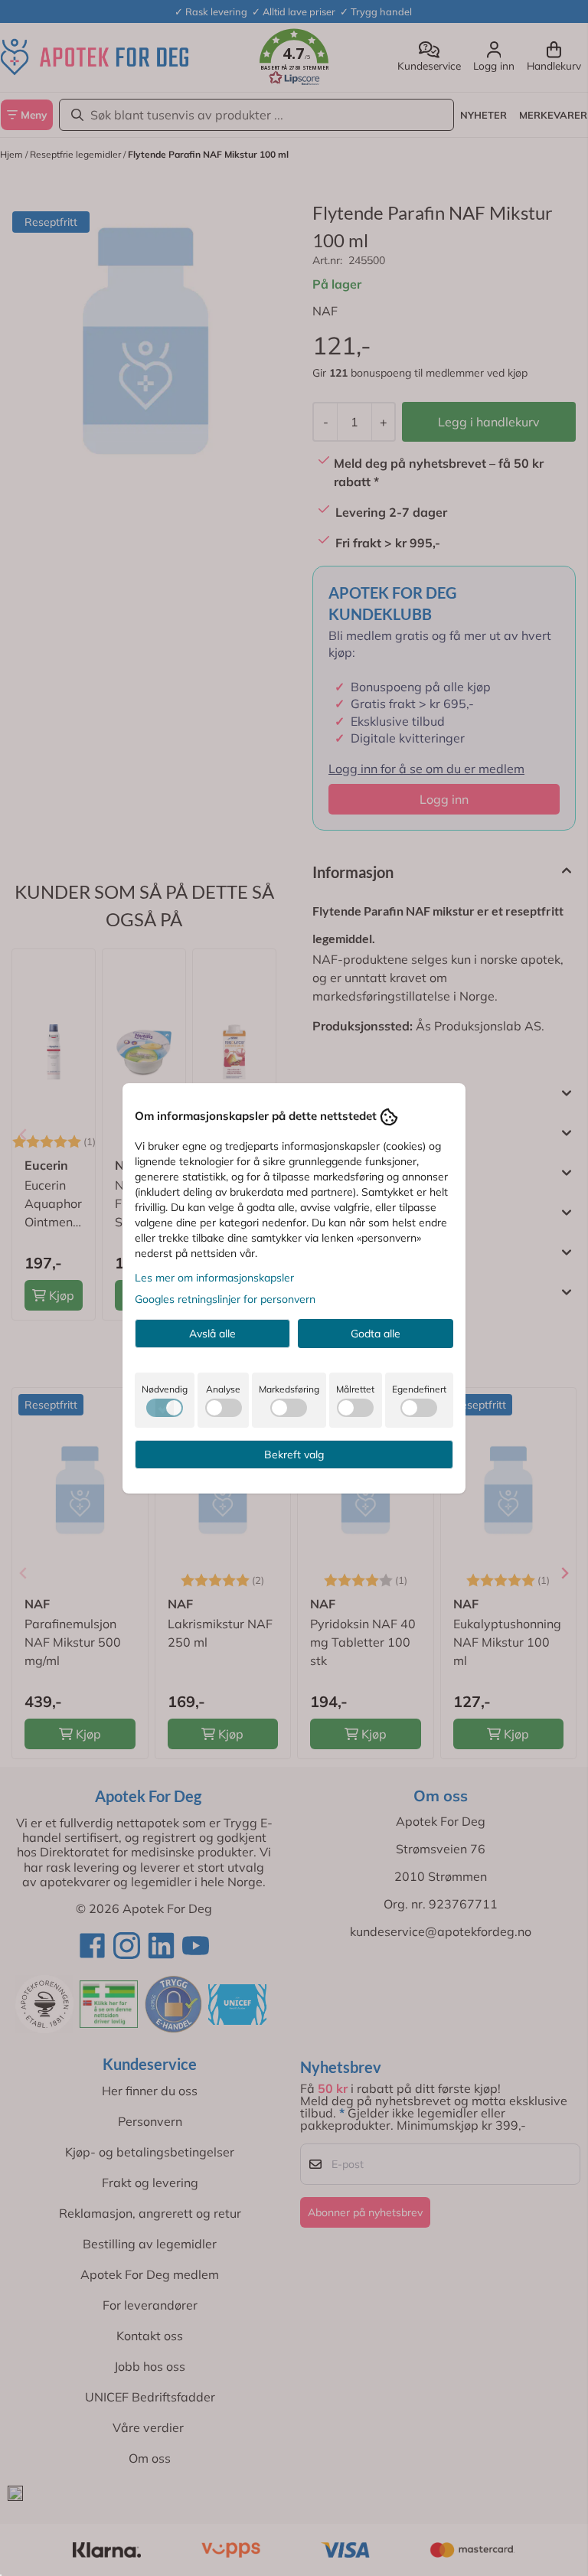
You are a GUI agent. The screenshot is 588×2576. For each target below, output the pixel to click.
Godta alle (376, 1334)
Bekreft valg (294, 1455)
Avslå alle (212, 1334)
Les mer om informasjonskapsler (214, 1278)
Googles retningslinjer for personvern (225, 1299)
